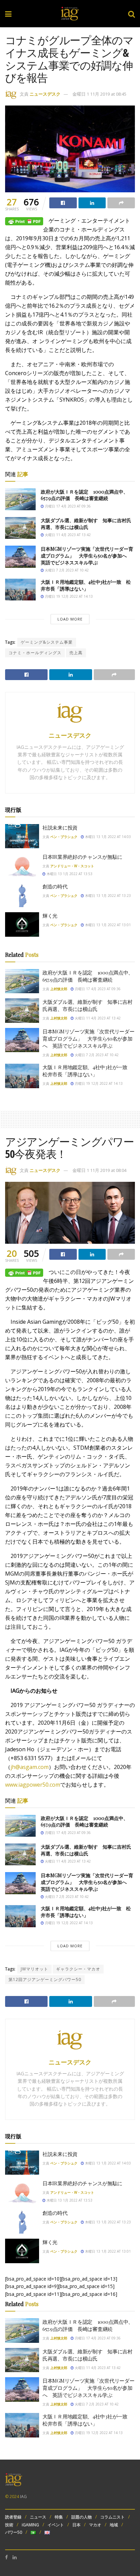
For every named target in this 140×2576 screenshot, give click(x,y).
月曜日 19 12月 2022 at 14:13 (68, 596)
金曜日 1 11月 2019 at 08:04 (99, 1170)
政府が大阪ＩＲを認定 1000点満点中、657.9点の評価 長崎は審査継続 (84, 495)
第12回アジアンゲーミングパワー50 (45, 1979)
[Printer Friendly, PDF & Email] (24, 221)
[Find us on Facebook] (6, 2557)
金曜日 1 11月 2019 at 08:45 (99, 94)
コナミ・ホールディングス (35, 653)
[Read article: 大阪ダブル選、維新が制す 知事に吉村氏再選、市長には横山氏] (20, 528)
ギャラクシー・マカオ (78, 1969)
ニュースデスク (45, 94)
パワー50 (14, 2532)
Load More (70, 619)
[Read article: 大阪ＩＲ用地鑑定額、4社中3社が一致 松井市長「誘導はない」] (20, 590)
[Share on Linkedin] (92, 203)
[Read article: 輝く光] (22, 924)
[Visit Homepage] (70, 14)
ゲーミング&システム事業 (47, 642)
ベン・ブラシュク (64, 837)
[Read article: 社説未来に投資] (22, 836)
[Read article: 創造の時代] (22, 895)
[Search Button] (132, 14)
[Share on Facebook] (63, 203)
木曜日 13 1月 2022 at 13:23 (107, 896)
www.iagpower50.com (33, 1785)
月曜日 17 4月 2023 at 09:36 (67, 506)
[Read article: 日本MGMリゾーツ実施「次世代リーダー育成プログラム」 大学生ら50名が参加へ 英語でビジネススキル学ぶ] (20, 557)
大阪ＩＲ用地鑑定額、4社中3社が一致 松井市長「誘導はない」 (86, 585)
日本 (76, 2525)
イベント (56, 2525)
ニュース (38, 2517)
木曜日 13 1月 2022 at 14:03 (107, 837)
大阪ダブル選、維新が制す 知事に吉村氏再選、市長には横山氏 (86, 524)
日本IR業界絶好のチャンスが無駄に (82, 857)
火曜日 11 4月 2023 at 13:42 (67, 535)
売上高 (76, 653)
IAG (23, 2497)
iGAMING (30, 2525)
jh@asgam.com (30, 1767)
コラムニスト (112, 2517)
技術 (9, 2525)
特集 (59, 2517)
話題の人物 (82, 2517)
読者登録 (13, 2517)
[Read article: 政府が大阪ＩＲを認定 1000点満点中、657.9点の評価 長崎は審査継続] (20, 499)
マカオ (95, 2525)
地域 (114, 2525)
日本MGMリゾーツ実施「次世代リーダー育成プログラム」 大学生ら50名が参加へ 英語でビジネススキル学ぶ (87, 556)
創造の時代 (55, 886)
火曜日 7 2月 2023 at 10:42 (66, 570)
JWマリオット (34, 1969)
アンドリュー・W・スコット (72, 866)
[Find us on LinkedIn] (15, 2557)
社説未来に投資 (60, 827)
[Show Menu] (8, 14)
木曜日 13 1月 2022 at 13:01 (107, 925)
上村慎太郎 (59, 989)
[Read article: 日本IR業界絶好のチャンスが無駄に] (22, 866)
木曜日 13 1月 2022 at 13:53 (69, 874)
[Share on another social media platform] (121, 203)
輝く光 (50, 916)
